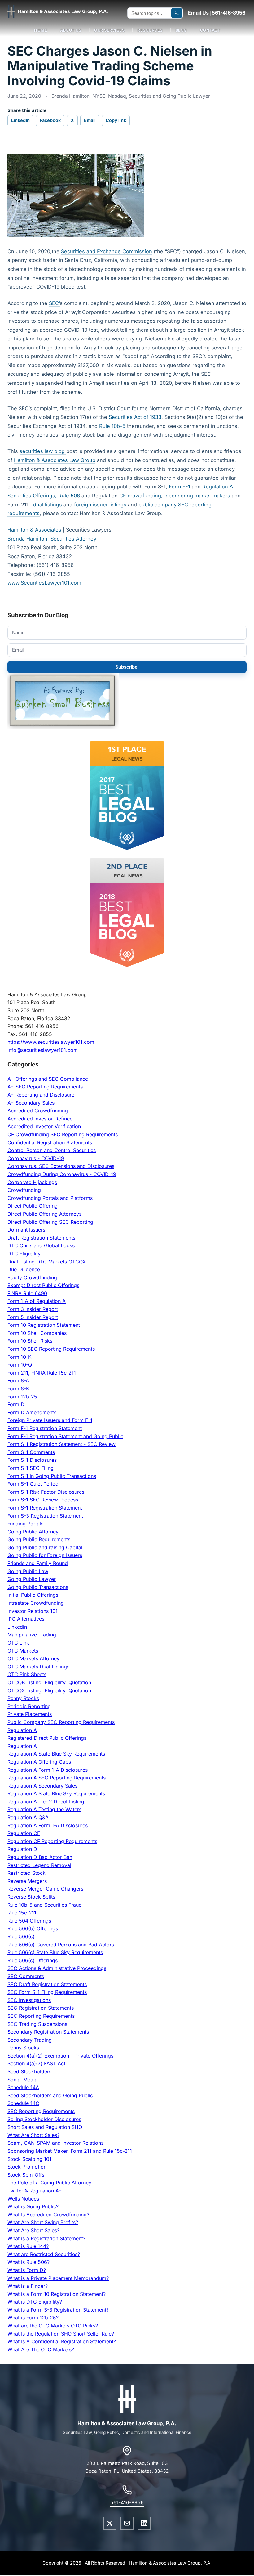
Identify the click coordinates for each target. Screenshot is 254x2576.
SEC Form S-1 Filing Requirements (47, 1992)
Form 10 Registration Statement (44, 1325)
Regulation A (22, 1730)
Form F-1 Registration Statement (45, 1428)
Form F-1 (180, 487)
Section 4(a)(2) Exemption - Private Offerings (60, 2056)
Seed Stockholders (29, 2071)
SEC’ (54, 303)
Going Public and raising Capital (45, 1547)
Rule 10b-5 (112, 426)
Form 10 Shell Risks (30, 1341)
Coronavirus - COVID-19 (36, 1158)
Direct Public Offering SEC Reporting (50, 1222)
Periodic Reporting (29, 1706)
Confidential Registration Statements (50, 1142)
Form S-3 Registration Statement (45, 1516)
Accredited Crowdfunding (38, 1111)
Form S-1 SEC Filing (31, 1468)
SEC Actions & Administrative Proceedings (57, 1968)
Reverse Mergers (27, 1881)
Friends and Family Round (38, 1563)
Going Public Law (28, 1571)
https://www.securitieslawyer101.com (51, 1042)
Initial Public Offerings (33, 1595)
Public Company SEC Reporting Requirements (61, 1722)
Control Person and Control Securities (52, 1150)
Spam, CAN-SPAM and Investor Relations (55, 2143)
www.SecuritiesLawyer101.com (44, 583)
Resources (150, 30)
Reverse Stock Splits (31, 1897)
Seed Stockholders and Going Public (50, 2095)
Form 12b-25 (22, 1397)
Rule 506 (69, 496)
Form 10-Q (20, 1365)
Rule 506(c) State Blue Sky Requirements (55, 1952)
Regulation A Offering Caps (39, 1762)
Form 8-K (18, 1389)
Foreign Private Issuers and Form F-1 (50, 1420)
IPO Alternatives (26, 1619)
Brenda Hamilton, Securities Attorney (52, 539)
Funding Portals (25, 1524)
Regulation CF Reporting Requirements (52, 1841)
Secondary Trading (30, 2040)
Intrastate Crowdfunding (36, 1603)
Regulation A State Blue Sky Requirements (56, 1754)
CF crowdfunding (140, 496)
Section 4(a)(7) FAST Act (36, 2063)
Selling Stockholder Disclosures (44, 2119)
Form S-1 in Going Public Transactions (52, 1476)
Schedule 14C (23, 2103)
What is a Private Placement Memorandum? (58, 2278)
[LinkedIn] (144, 2523)
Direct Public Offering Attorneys (44, 1214)
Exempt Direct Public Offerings (43, 1285)
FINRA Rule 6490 (27, 1293)
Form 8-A (18, 1380)
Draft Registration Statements (41, 1238)
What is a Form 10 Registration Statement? (57, 2294)
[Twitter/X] (110, 2523)
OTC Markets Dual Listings (38, 1667)
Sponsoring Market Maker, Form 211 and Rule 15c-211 (70, 2151)
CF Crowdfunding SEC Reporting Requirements (63, 1134)
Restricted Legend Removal (39, 1865)
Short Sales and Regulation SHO (45, 2127)
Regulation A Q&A (28, 1817)
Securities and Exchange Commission (107, 251)
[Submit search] (177, 13)
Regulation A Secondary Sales (42, 1786)
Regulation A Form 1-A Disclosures (48, 1770)
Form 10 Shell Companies (37, 1333)
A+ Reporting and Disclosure (41, 1095)
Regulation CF (24, 1833)
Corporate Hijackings (32, 1182)
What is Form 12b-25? (33, 2318)
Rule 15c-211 (22, 1913)
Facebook (50, 120)
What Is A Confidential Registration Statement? (62, 2341)
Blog (181, 30)
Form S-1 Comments (31, 1452)
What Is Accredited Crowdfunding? (48, 2215)
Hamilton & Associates (35, 530)
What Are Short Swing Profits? (43, 2222)
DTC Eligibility (24, 1254)
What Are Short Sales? (33, 2135)
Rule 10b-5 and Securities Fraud (45, 1905)
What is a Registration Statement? (46, 2238)
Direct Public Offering (33, 1206)
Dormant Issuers (26, 1230)
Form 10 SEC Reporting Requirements (51, 1349)
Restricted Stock (26, 1873)
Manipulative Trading (32, 1635)
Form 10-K (20, 1357)
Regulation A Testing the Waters (44, 1809)
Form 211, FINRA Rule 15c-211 (42, 1373)
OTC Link (18, 1643)
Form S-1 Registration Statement (45, 1508)
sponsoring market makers (198, 496)
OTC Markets (23, 1651)
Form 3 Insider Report (33, 1309)
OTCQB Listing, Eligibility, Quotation (49, 1682)
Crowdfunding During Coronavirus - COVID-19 (62, 1174)
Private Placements (30, 1714)
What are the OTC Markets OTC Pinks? (53, 2326)
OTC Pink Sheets (27, 1674)
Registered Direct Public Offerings (47, 1738)
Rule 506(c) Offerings (33, 1960)
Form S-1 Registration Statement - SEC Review (61, 1444)
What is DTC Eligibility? (35, 2302)
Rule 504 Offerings (29, 1921)
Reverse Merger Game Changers (45, 1889)
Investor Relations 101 (33, 1611)
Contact (210, 30)
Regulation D (22, 1849)
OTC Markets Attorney (33, 1658)
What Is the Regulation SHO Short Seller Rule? (61, 2334)
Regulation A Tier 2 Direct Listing (46, 1802)
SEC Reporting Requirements (41, 2016)
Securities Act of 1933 (135, 417)
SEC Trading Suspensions (37, 2024)
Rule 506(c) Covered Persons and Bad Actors (61, 1945)
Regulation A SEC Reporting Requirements (57, 1778)
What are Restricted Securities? (44, 2254)
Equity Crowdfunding (32, 1277)
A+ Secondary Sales (31, 1103)
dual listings (48, 505)
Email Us (198, 13)
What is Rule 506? (28, 2262)
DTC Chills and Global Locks (41, 1245)
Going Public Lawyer (32, 1579)
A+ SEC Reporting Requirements (45, 1087)
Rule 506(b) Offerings (33, 1928)
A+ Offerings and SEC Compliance (48, 1079)
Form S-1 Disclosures (32, 1460)
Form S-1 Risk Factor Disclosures (46, 1492)
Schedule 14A (23, 2087)
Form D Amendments (32, 1412)
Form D (16, 1404)
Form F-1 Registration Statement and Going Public (65, 1436)
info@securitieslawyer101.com (43, 1050)
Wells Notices (23, 2199)
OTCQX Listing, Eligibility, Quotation (49, 1690)
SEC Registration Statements (41, 2008)
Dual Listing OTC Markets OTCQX (47, 1262)
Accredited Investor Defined (40, 1119)
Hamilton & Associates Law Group (55, 460)
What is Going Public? (33, 2206)
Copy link (116, 120)
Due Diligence (24, 1269)
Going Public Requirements (39, 1539)
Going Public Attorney (33, 1532)
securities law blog (43, 451)
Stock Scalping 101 (29, 2159)
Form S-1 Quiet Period (33, 1484)
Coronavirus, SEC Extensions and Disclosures (61, 1166)
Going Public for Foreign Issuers (45, 1555)
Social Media (22, 2080)
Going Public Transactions (38, 1587)
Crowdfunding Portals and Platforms (50, 1198)
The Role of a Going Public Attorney (49, 2183)
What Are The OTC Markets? (41, 2349)
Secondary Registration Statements (48, 2032)
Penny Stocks (23, 1698)
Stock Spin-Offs (26, 2175)
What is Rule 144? (28, 2246)
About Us (71, 30)
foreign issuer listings (99, 505)
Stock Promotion (27, 2167)
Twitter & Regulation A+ (35, 2191)
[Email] (127, 2523)
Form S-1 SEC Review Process (43, 1500)
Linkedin (17, 1627)
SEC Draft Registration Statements (47, 1984)
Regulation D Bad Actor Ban (40, 1857)
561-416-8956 (229, 13)
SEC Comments (26, 1976)
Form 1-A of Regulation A (37, 1301)
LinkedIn (20, 120)
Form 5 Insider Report (33, 1317)
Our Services (109, 30)
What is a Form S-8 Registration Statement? (58, 2310)
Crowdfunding (24, 1190)
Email (90, 120)
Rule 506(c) (21, 1936)
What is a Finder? (28, 2286)
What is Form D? (27, 2270)
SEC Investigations (29, 2000)
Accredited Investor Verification (44, 1126)
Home (41, 30)
